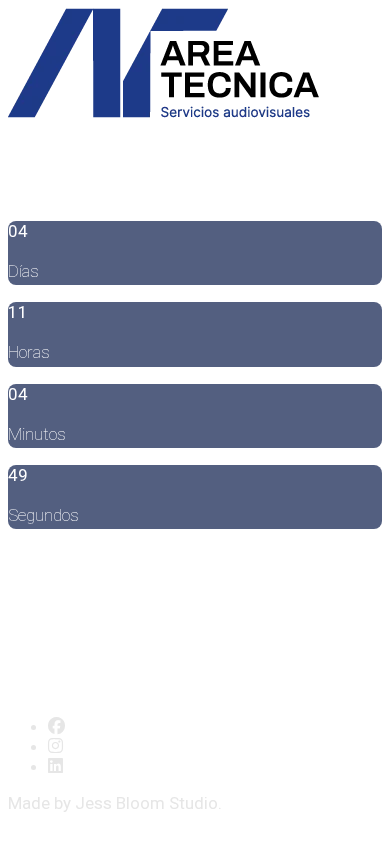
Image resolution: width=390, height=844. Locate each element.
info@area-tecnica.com (184, 559)
